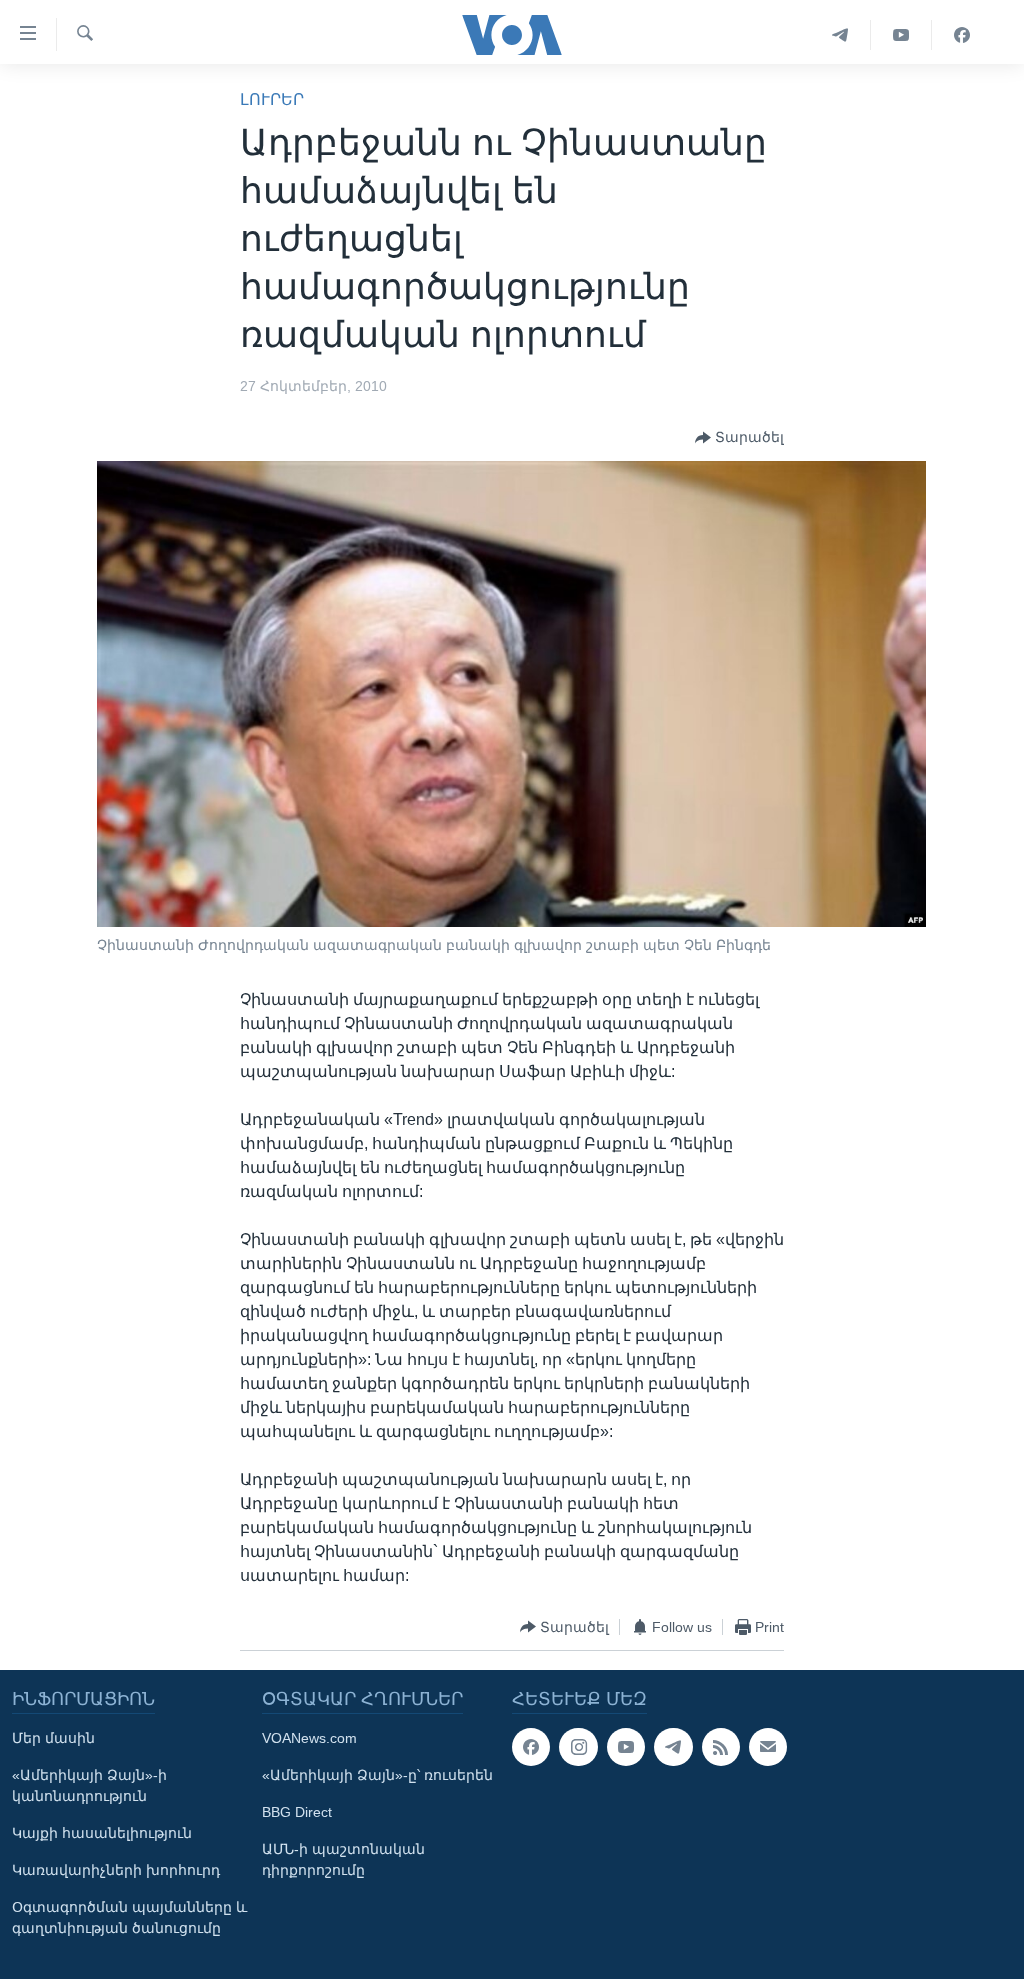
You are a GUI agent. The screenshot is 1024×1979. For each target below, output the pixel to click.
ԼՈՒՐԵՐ (272, 99)
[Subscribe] (768, 1747)
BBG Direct (297, 1812)
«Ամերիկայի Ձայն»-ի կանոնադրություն (89, 1785)
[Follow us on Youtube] (626, 1747)
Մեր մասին (53, 1738)
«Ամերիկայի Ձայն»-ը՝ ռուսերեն (377, 1775)
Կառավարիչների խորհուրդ (116, 1870)
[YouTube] (901, 35)
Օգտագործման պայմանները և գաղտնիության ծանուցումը (129, 1917)
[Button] (739, 438)
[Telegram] (840, 35)
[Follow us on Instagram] (578, 1747)
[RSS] (721, 1747)
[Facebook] (962, 35)
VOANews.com (309, 1738)
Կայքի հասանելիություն (102, 1833)
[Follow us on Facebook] (531, 1747)
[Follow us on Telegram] (673, 1747)
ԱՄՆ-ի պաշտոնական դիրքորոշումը (343, 1859)
